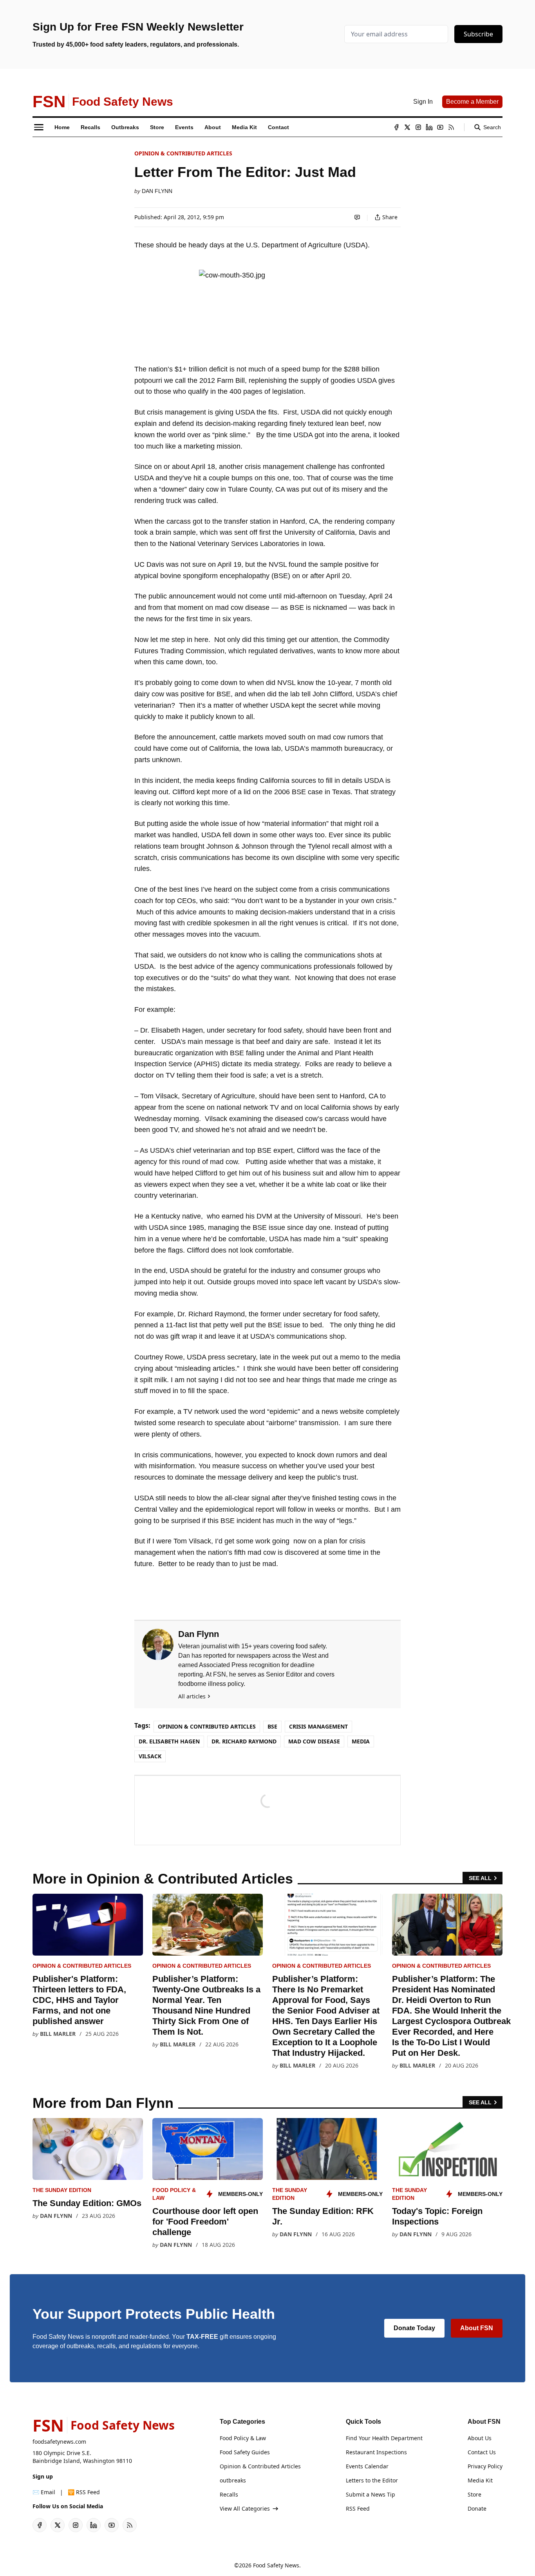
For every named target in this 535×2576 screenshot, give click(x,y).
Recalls (229, 2494)
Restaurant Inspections (376, 2452)
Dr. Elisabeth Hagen (169, 1741)
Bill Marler (58, 2034)
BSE (272, 1726)
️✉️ (44, 2492)
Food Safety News (276, 2565)
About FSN (477, 2328)
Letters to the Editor (372, 2480)
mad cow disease (314, 1741)
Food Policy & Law (243, 2438)
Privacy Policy (485, 2466)
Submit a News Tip (371, 2494)
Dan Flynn (157, 191)
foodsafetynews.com (59, 2442)
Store (474, 2494)
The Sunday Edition (62, 2190)
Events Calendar (367, 2466)
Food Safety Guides (245, 2452)
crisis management (318, 1726)
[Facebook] (396, 127)
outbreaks (233, 2480)
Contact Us (482, 2452)
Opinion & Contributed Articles (183, 153)
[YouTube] (440, 127)
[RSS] (451, 127)
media (361, 1741)
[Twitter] (407, 127)
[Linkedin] (429, 127)
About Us (480, 2438)
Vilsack (150, 1756)
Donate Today (414, 2328)
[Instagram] (418, 127)
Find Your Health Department (384, 2438)
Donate (477, 2508)
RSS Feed (358, 2508)
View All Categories (245, 2508)
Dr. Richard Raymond (244, 1741)
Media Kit (480, 2480)
